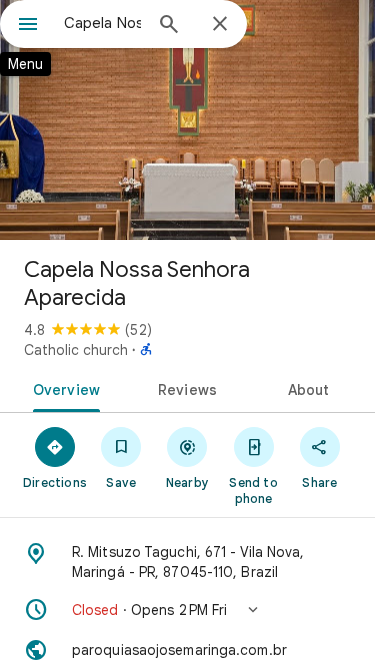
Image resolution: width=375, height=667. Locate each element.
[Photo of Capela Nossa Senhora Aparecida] (187, 120)
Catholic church (76, 350)
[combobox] (102, 23)
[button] (187, 610)
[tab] (63, 388)
